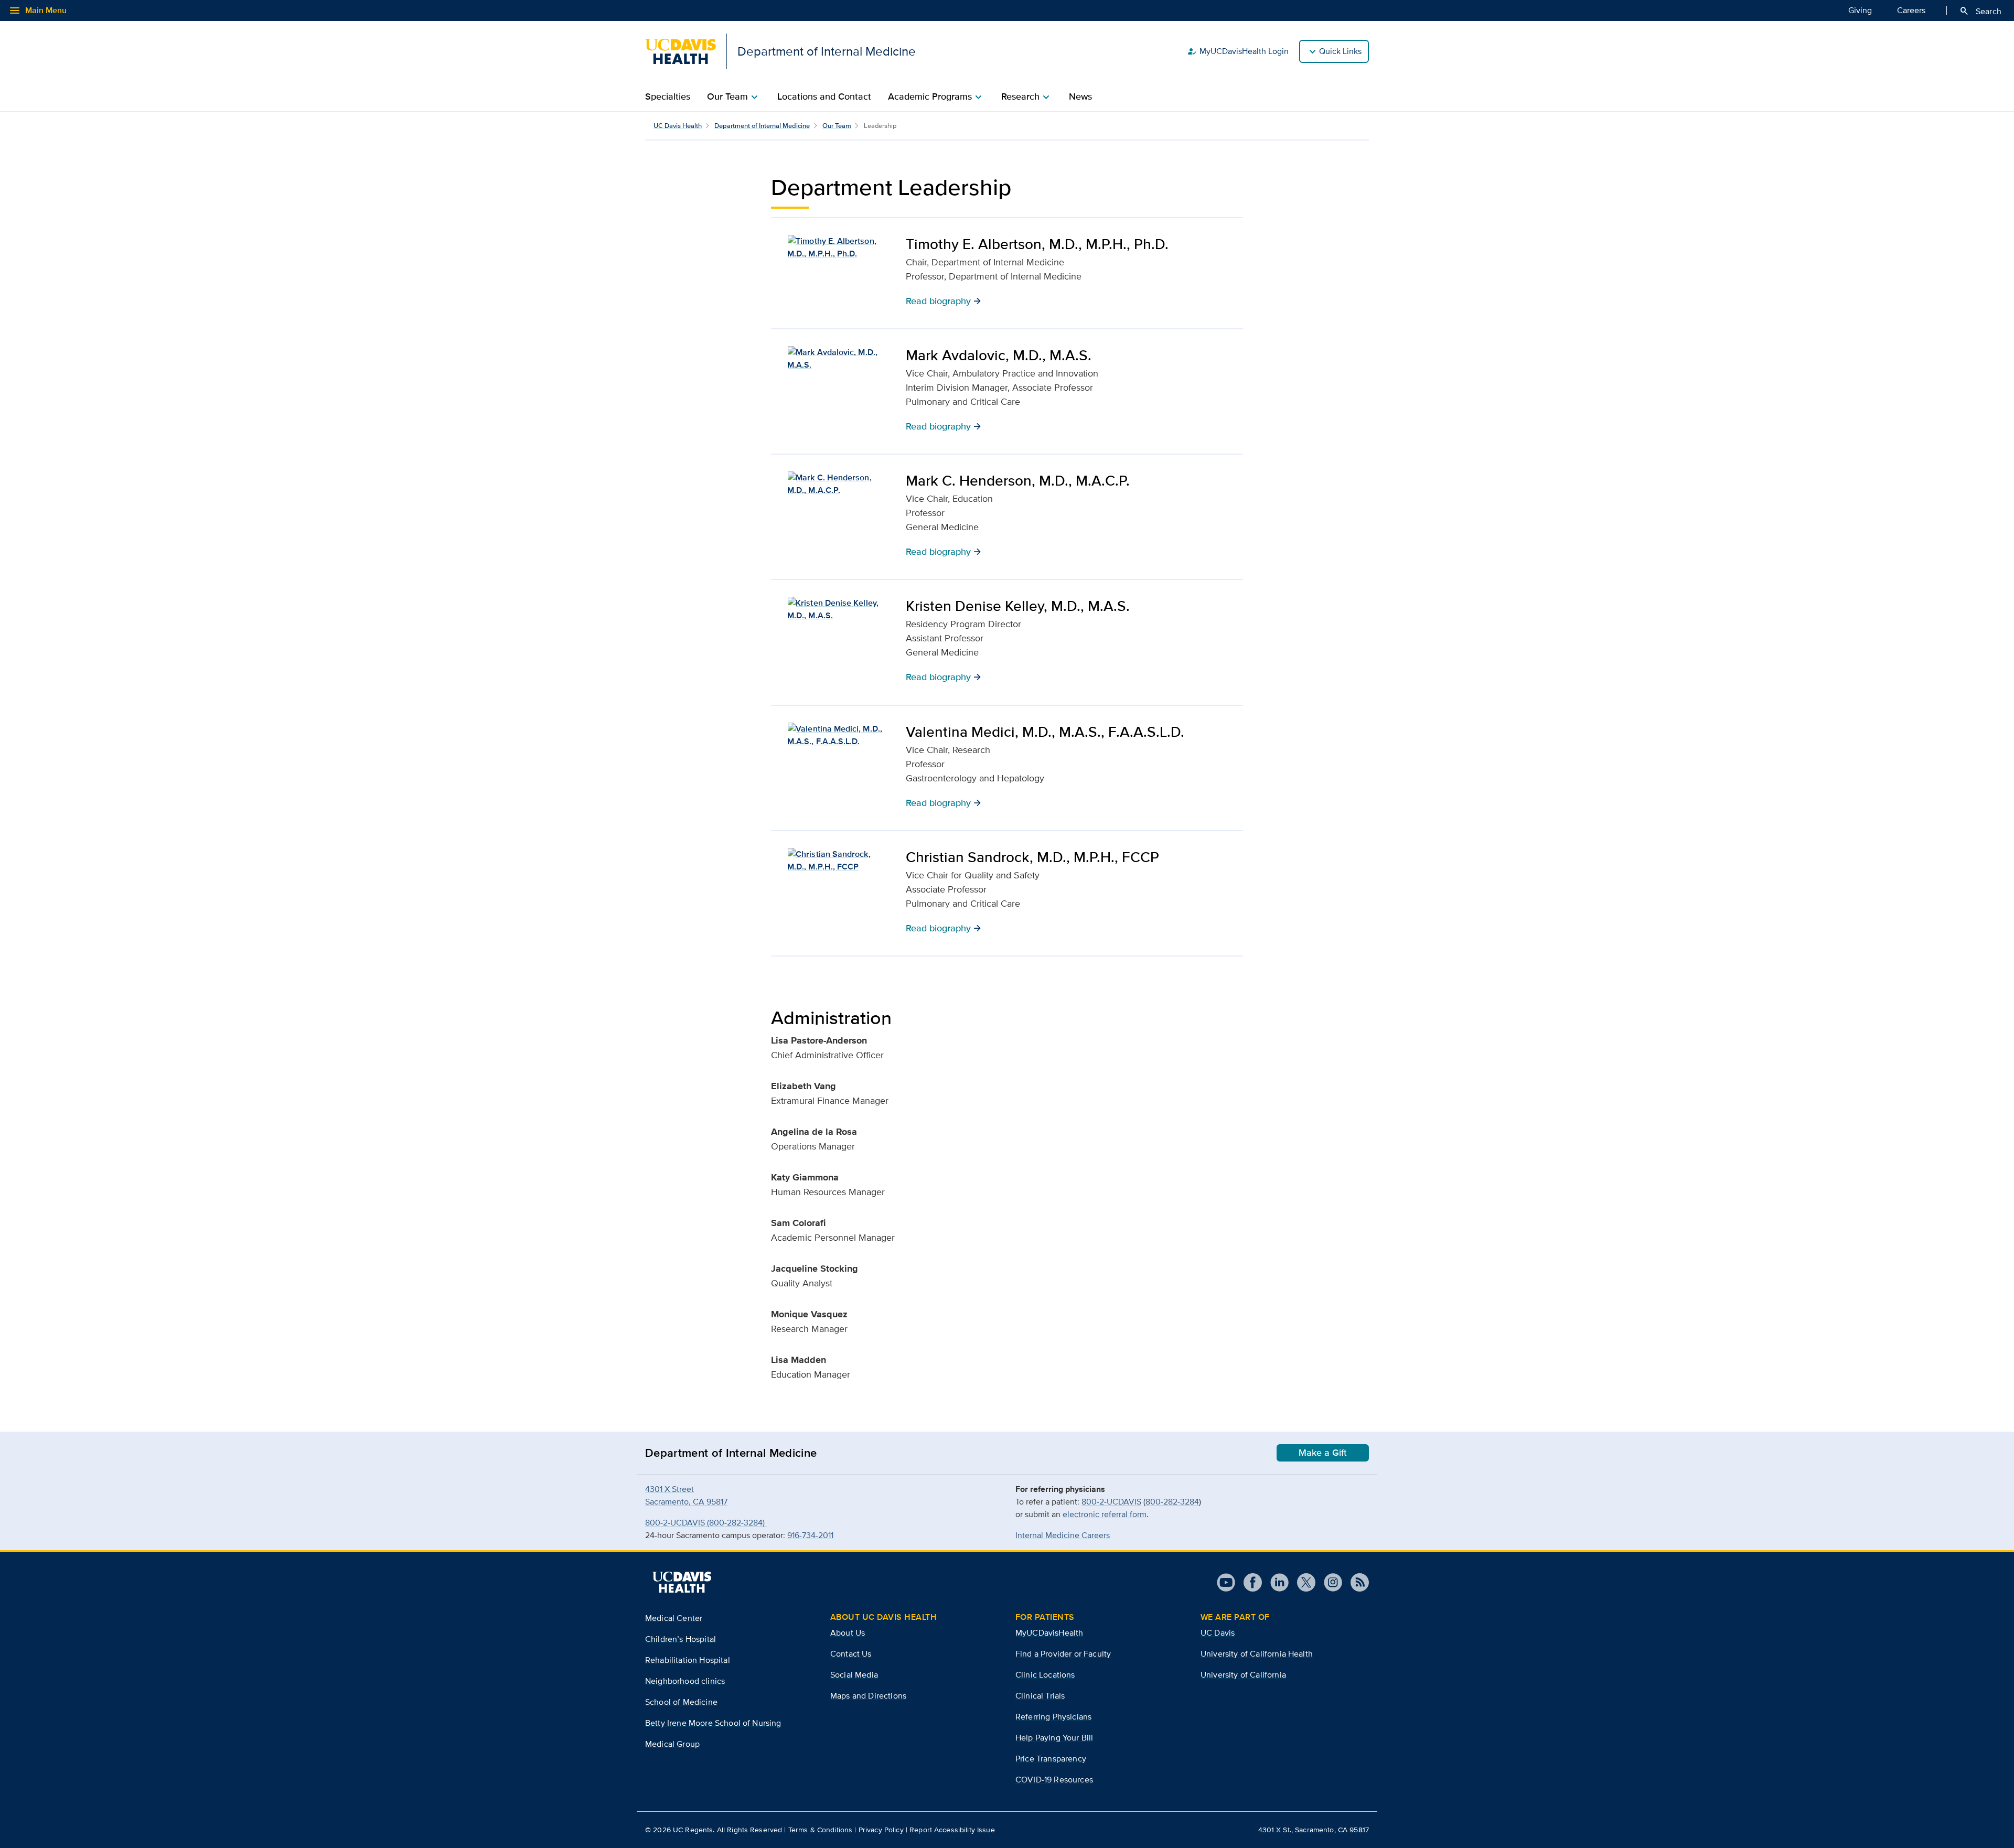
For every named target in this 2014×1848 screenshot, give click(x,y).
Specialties (668, 96)
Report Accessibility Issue (952, 1830)
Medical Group (672, 1744)
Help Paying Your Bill (1054, 1738)
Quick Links (1340, 51)
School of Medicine (681, 1702)
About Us (848, 1633)
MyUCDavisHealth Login (1238, 51)
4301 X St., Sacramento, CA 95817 (1314, 1830)
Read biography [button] (944, 300)
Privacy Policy (881, 1830)
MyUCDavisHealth (1049, 1633)
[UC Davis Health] (682, 1582)
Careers (1911, 10)
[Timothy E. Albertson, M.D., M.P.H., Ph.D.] (838, 248)
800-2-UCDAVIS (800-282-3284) (706, 1523)
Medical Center (674, 1618)
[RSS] (1356, 1582)
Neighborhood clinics (685, 1681)
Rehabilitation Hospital (688, 1660)
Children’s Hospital (681, 1639)
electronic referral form (1105, 1514)
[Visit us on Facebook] (1249, 1582)
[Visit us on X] (1302, 1582)
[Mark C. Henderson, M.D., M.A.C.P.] (838, 484)
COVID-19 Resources (1054, 1780)
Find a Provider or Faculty (1063, 1654)
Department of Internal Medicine (762, 126)
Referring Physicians (1053, 1717)
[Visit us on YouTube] (1226, 1582)
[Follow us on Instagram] (1329, 1582)
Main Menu (38, 10)
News (1080, 96)
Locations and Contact (824, 96)
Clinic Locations (1045, 1675)
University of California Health (1257, 1654)
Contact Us (851, 1654)
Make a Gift (1323, 1453)
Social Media (854, 1675)
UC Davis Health (678, 126)
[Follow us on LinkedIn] (1275, 1582)
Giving (1860, 10)
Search (1980, 11)
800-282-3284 (1172, 1502)
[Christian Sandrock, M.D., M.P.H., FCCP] (838, 861)
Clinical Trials (1040, 1696)
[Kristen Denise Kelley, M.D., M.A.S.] (838, 609)
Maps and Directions (868, 1696)
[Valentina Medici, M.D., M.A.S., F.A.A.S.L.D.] (838, 735)
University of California (1243, 1675)
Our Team (837, 126)
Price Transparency (1051, 1759)
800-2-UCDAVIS (1111, 1502)
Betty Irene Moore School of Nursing (713, 1723)
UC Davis (1218, 1633)
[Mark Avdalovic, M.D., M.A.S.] (838, 359)
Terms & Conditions (821, 1830)
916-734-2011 (810, 1535)
